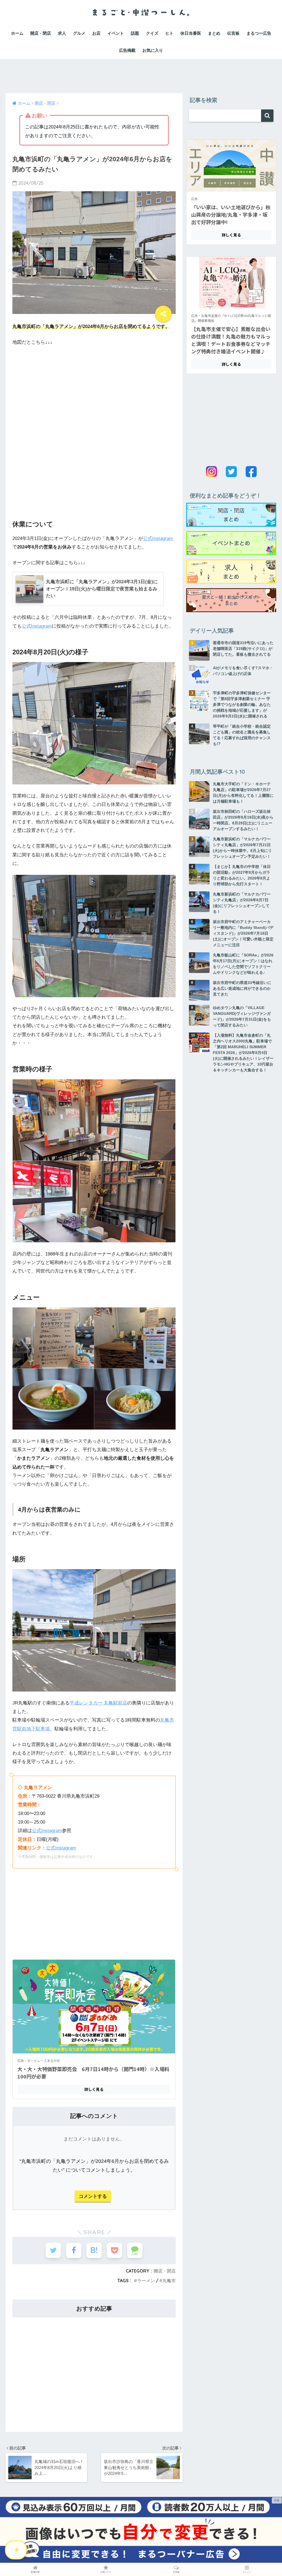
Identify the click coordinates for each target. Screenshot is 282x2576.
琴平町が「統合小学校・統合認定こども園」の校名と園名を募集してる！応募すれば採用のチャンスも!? (242, 735)
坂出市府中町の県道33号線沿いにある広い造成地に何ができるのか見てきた (242, 988)
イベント (116, 33)
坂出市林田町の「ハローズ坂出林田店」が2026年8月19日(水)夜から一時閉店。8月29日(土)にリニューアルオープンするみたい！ (243, 820)
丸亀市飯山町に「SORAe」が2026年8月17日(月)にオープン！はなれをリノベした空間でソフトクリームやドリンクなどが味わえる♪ (243, 964)
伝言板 (233, 33)
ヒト (169, 33)
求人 (62, 33)
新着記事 (35, 2572)
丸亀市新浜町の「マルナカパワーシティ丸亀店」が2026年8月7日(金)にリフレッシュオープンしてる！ (242, 903)
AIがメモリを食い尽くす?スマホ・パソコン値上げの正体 (243, 671)
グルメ (79, 33)
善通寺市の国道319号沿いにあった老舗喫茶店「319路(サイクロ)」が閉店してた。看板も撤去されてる (243, 649)
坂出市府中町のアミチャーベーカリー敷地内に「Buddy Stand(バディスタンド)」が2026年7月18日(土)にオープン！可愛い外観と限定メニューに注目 (243, 933)
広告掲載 (127, 50)
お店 (96, 33)
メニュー (247, 2572)
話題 (135, 33)
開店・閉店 (41, 33)
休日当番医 (191, 33)
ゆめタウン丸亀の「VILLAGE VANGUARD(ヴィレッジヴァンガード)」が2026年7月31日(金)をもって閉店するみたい (242, 1016)
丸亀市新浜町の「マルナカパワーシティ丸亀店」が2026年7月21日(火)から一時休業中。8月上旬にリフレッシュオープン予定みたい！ (242, 848)
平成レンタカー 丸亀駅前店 (98, 1703)
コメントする (93, 2196)
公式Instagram (158, 538)
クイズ (152, 33)
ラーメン (146, 2281)
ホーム (17, 33)
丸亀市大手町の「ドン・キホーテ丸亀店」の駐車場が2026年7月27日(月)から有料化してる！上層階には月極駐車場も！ (243, 793)
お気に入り (153, 50)
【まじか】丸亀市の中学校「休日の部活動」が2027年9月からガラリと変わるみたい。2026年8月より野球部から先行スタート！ (242, 875)
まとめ (214, 33)
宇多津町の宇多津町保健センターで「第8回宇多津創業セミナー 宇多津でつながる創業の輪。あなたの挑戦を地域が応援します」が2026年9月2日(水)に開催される (242, 704)
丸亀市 (169, 2281)
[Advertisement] (141, 71)
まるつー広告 (259, 33)
